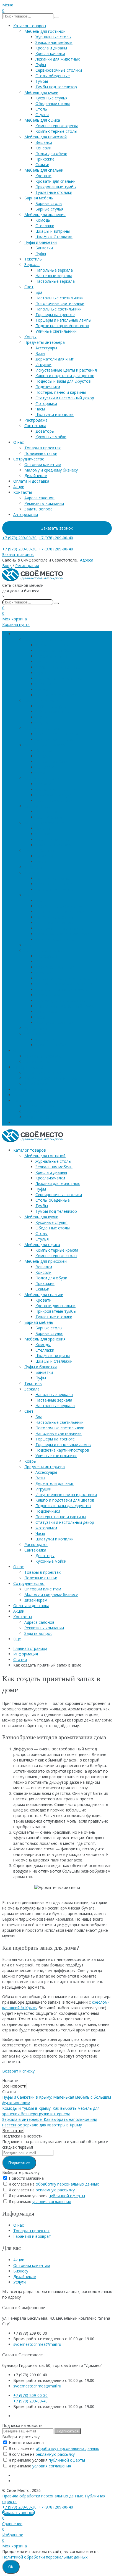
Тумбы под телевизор (56, 87)
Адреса (87, 560)
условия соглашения (52, 2202)
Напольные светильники (59, 309)
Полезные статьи (41, 453)
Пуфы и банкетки (41, 242)
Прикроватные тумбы (56, 187)
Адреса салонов (39, 498)
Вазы (40, 353)
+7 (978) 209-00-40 (56, 538)
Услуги (20, 2282)
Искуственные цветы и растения (66, 370)
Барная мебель (39, 198)
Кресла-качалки (50, 53)
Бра (39, 292)
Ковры (30, 337)
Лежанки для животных (58, 59)
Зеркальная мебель (54, 42)
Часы (40, 409)
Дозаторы (45, 431)
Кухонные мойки (51, 437)
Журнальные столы (53, 37)
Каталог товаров (30, 26)
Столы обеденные (53, 76)
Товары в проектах (42, 448)
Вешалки (44, 142)
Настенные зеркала (54, 276)
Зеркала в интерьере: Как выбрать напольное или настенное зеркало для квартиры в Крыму (50, 2122)
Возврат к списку (18, 2071)
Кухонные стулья (51, 98)
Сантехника (35, 426)
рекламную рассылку (55, 2190)
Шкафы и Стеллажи (54, 237)
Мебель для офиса (42, 120)
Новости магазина (26, 2178)
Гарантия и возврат (32, 2236)
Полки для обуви (51, 153)
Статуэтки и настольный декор (65, 398)
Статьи (20, 1659)
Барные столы (49, 203)
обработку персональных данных (67, 2184)
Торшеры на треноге (55, 315)
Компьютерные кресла (57, 126)
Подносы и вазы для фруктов (63, 381)
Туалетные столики (54, 192)
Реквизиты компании (44, 503)
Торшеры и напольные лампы (63, 320)
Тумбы (42, 81)
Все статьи (13, 2130)
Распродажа (36, 420)
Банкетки (44, 248)
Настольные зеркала (55, 281)
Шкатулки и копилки (55, 414)
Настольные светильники (59, 298)
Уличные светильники (56, 331)
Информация (26, 1654)
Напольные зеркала (54, 270)
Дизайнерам (36, 476)
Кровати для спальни (55, 181)
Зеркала (32, 265)
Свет (29, 287)
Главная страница (30, 1648)
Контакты (23, 492)
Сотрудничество (29, 459)
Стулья (42, 115)
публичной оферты (67, 2196)
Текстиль (33, 259)
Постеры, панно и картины (61, 392)
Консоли (43, 148)
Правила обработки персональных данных (42, 2496)
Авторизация (26, 514)
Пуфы (41, 65)
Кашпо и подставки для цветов (65, 376)
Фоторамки (46, 403)
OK (11, 2567)
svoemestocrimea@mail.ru (37, 2344)
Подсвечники (48, 387)
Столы (42, 109)
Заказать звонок (57, 528)
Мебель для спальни (44, 170)
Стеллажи (45, 226)
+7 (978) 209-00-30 (19, 538)
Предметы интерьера (45, 342)
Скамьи (42, 165)
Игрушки (43, 364)
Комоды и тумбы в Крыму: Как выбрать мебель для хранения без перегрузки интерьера (51, 2111)
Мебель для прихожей (46, 137)
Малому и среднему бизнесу (51, 470)
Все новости (14, 2086)
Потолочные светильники (60, 303)
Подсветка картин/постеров (62, 326)
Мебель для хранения (45, 215)
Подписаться (19, 2163)
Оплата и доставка (31, 481)
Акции (19, 487)
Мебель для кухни (41, 92)
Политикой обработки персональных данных (45, 2557)
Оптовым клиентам (43, 464)
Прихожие (45, 159)
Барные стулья (49, 209)
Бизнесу (21, 2271)
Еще (17, 1123)
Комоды (43, 220)
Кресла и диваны (51, 48)
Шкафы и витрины (53, 231)
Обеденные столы (53, 103)
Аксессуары (46, 348)
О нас (19, 442)
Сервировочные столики (59, 70)
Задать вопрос (38, 509)
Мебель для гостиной (45, 31)
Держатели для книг (55, 359)
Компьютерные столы (56, 131)
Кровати (43, 176)
